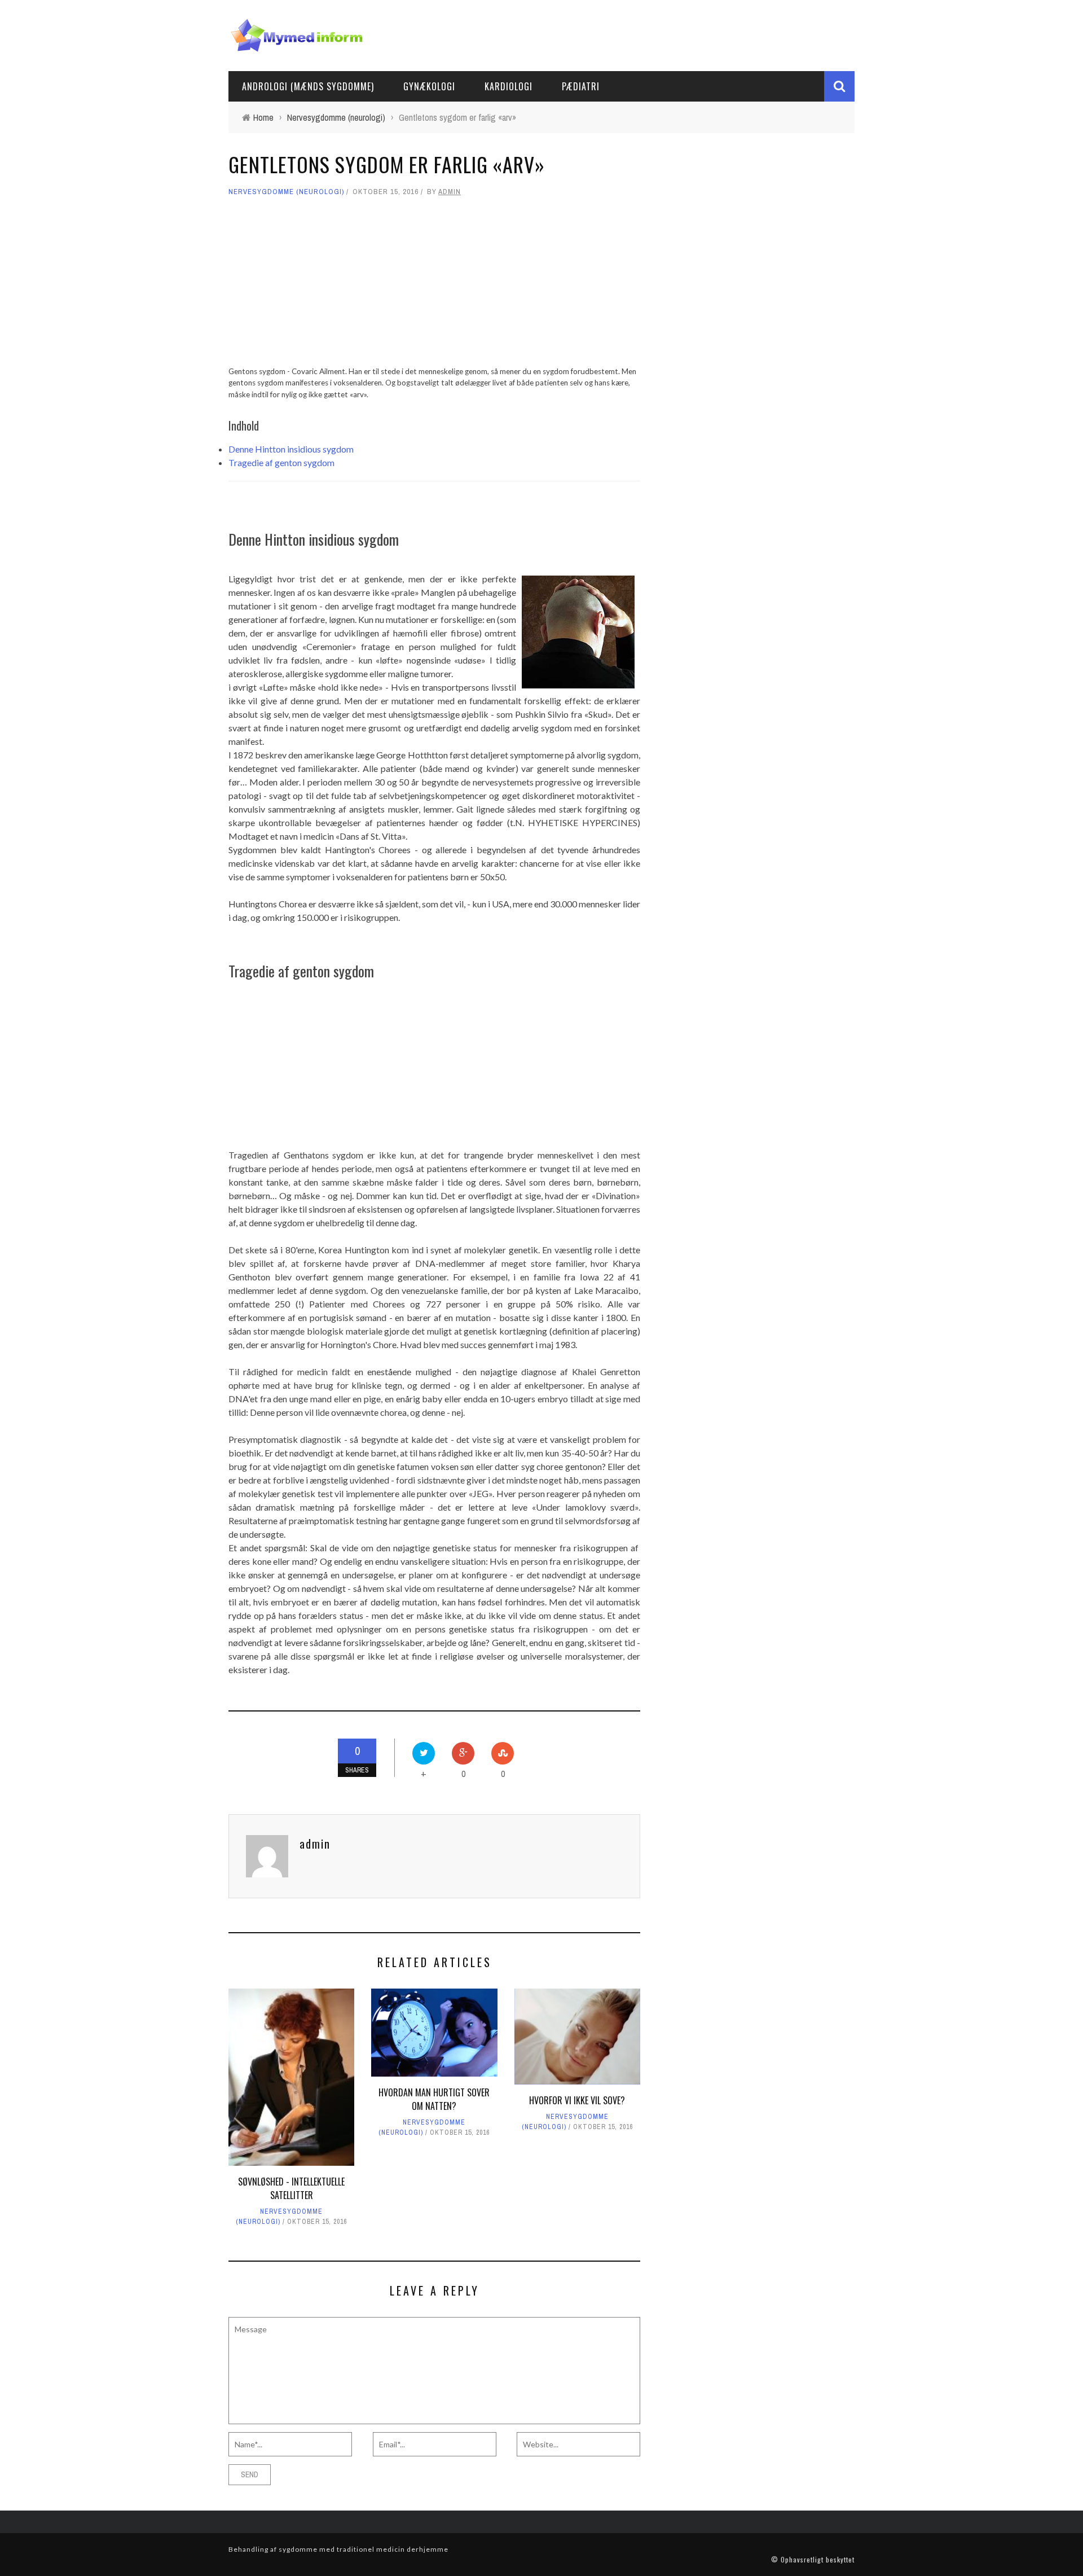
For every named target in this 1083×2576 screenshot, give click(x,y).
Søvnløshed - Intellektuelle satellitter (291, 2188)
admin (450, 192)
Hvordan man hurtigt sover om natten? (434, 2099)
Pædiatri (581, 86)
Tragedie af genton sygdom (281, 462)
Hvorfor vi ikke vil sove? (577, 2100)
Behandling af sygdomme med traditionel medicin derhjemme (338, 2549)
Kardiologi (509, 86)
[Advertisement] (434, 287)
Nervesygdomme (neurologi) (286, 192)
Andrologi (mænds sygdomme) (308, 86)
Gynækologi (429, 86)
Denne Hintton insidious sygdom (291, 449)
